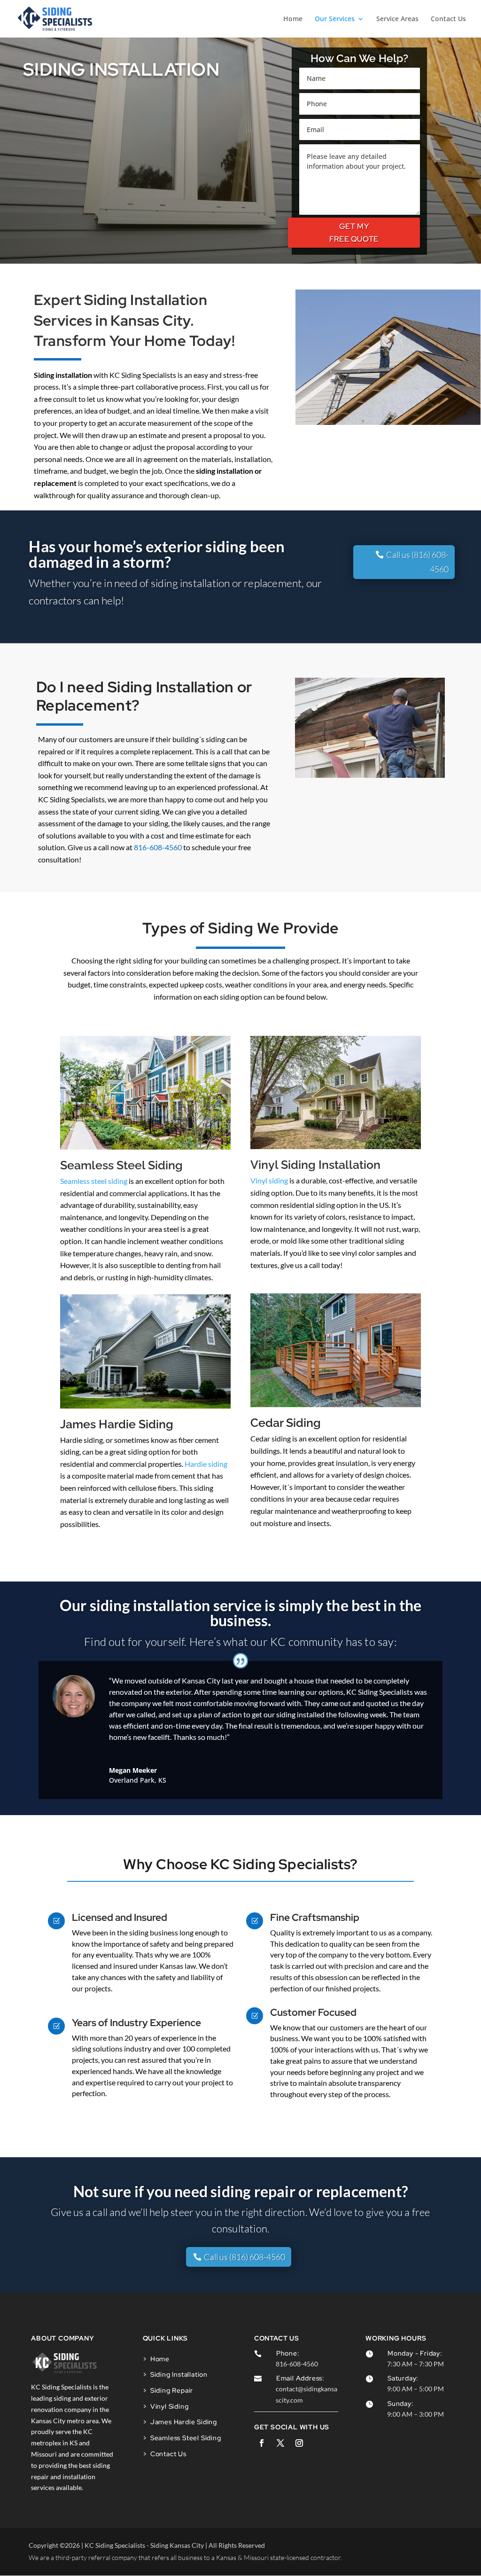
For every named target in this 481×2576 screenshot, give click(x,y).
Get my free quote (354, 233)
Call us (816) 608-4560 (417, 562)
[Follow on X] (280, 2443)
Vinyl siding (269, 1180)
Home (293, 19)
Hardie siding (206, 1464)
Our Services (335, 19)
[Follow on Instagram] (299, 2443)
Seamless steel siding (94, 1181)
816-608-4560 (158, 847)
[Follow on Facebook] (262, 2443)
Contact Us (448, 19)
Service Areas (397, 19)
